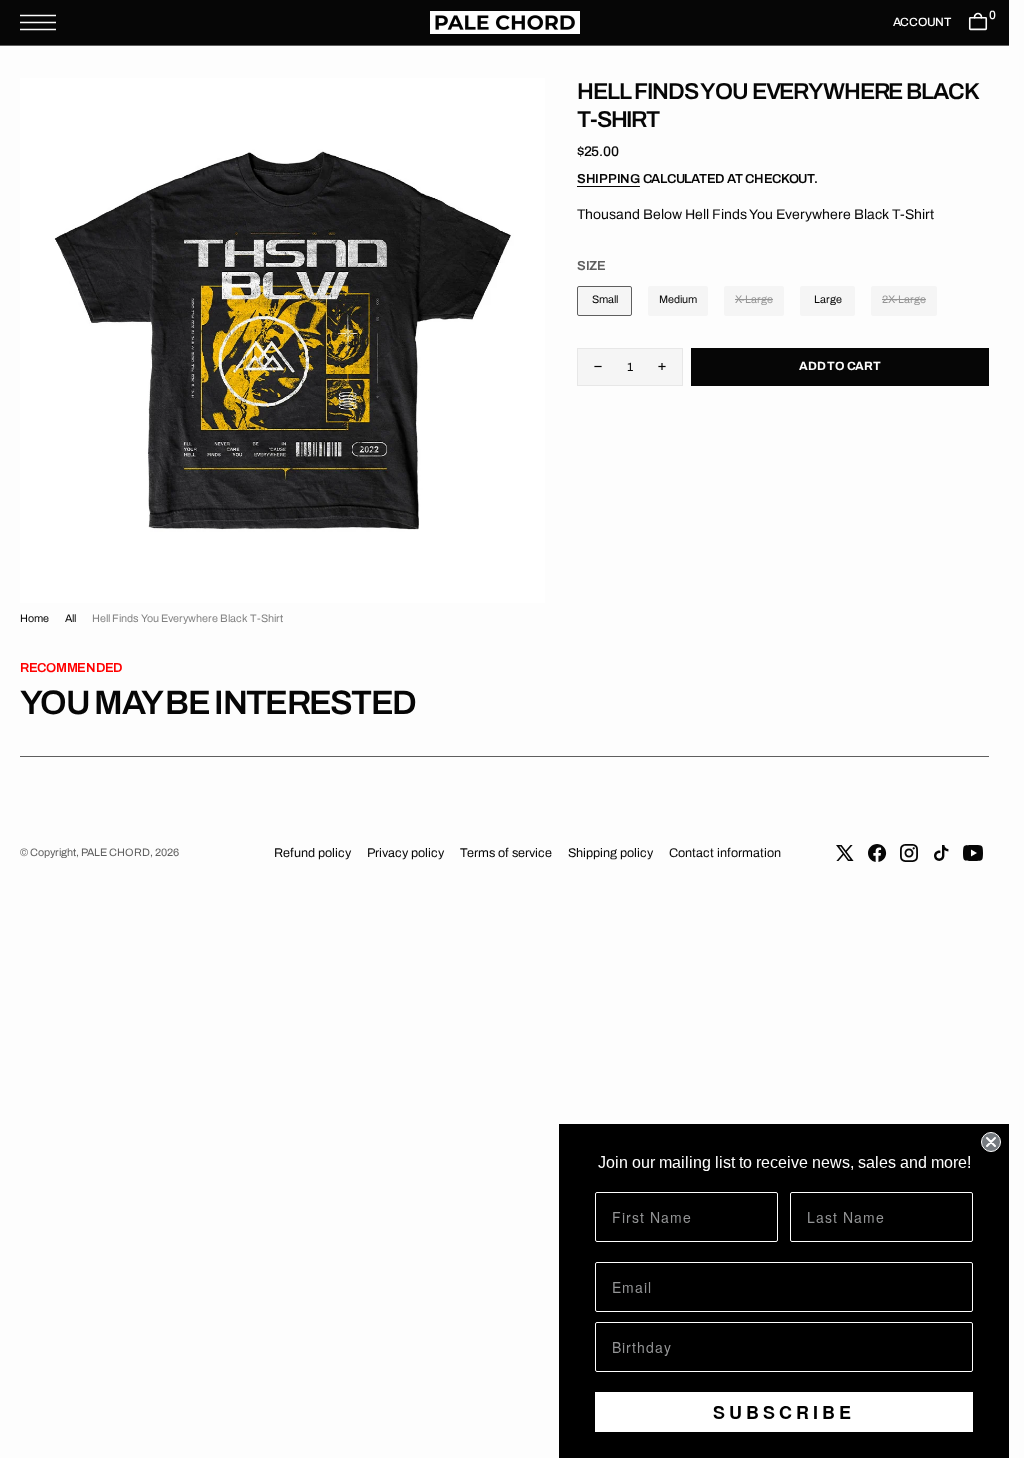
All (70, 618)
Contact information (725, 853)
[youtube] (973, 853)
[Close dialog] (991, 1142)
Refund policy (312, 853)
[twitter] (845, 853)
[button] (43, 22)
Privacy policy (405, 853)
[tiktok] (941, 853)
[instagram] (909, 853)
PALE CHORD (115, 852)
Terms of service (506, 853)
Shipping (608, 179)
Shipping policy (610, 853)
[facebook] (877, 853)
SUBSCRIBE (784, 1412)
